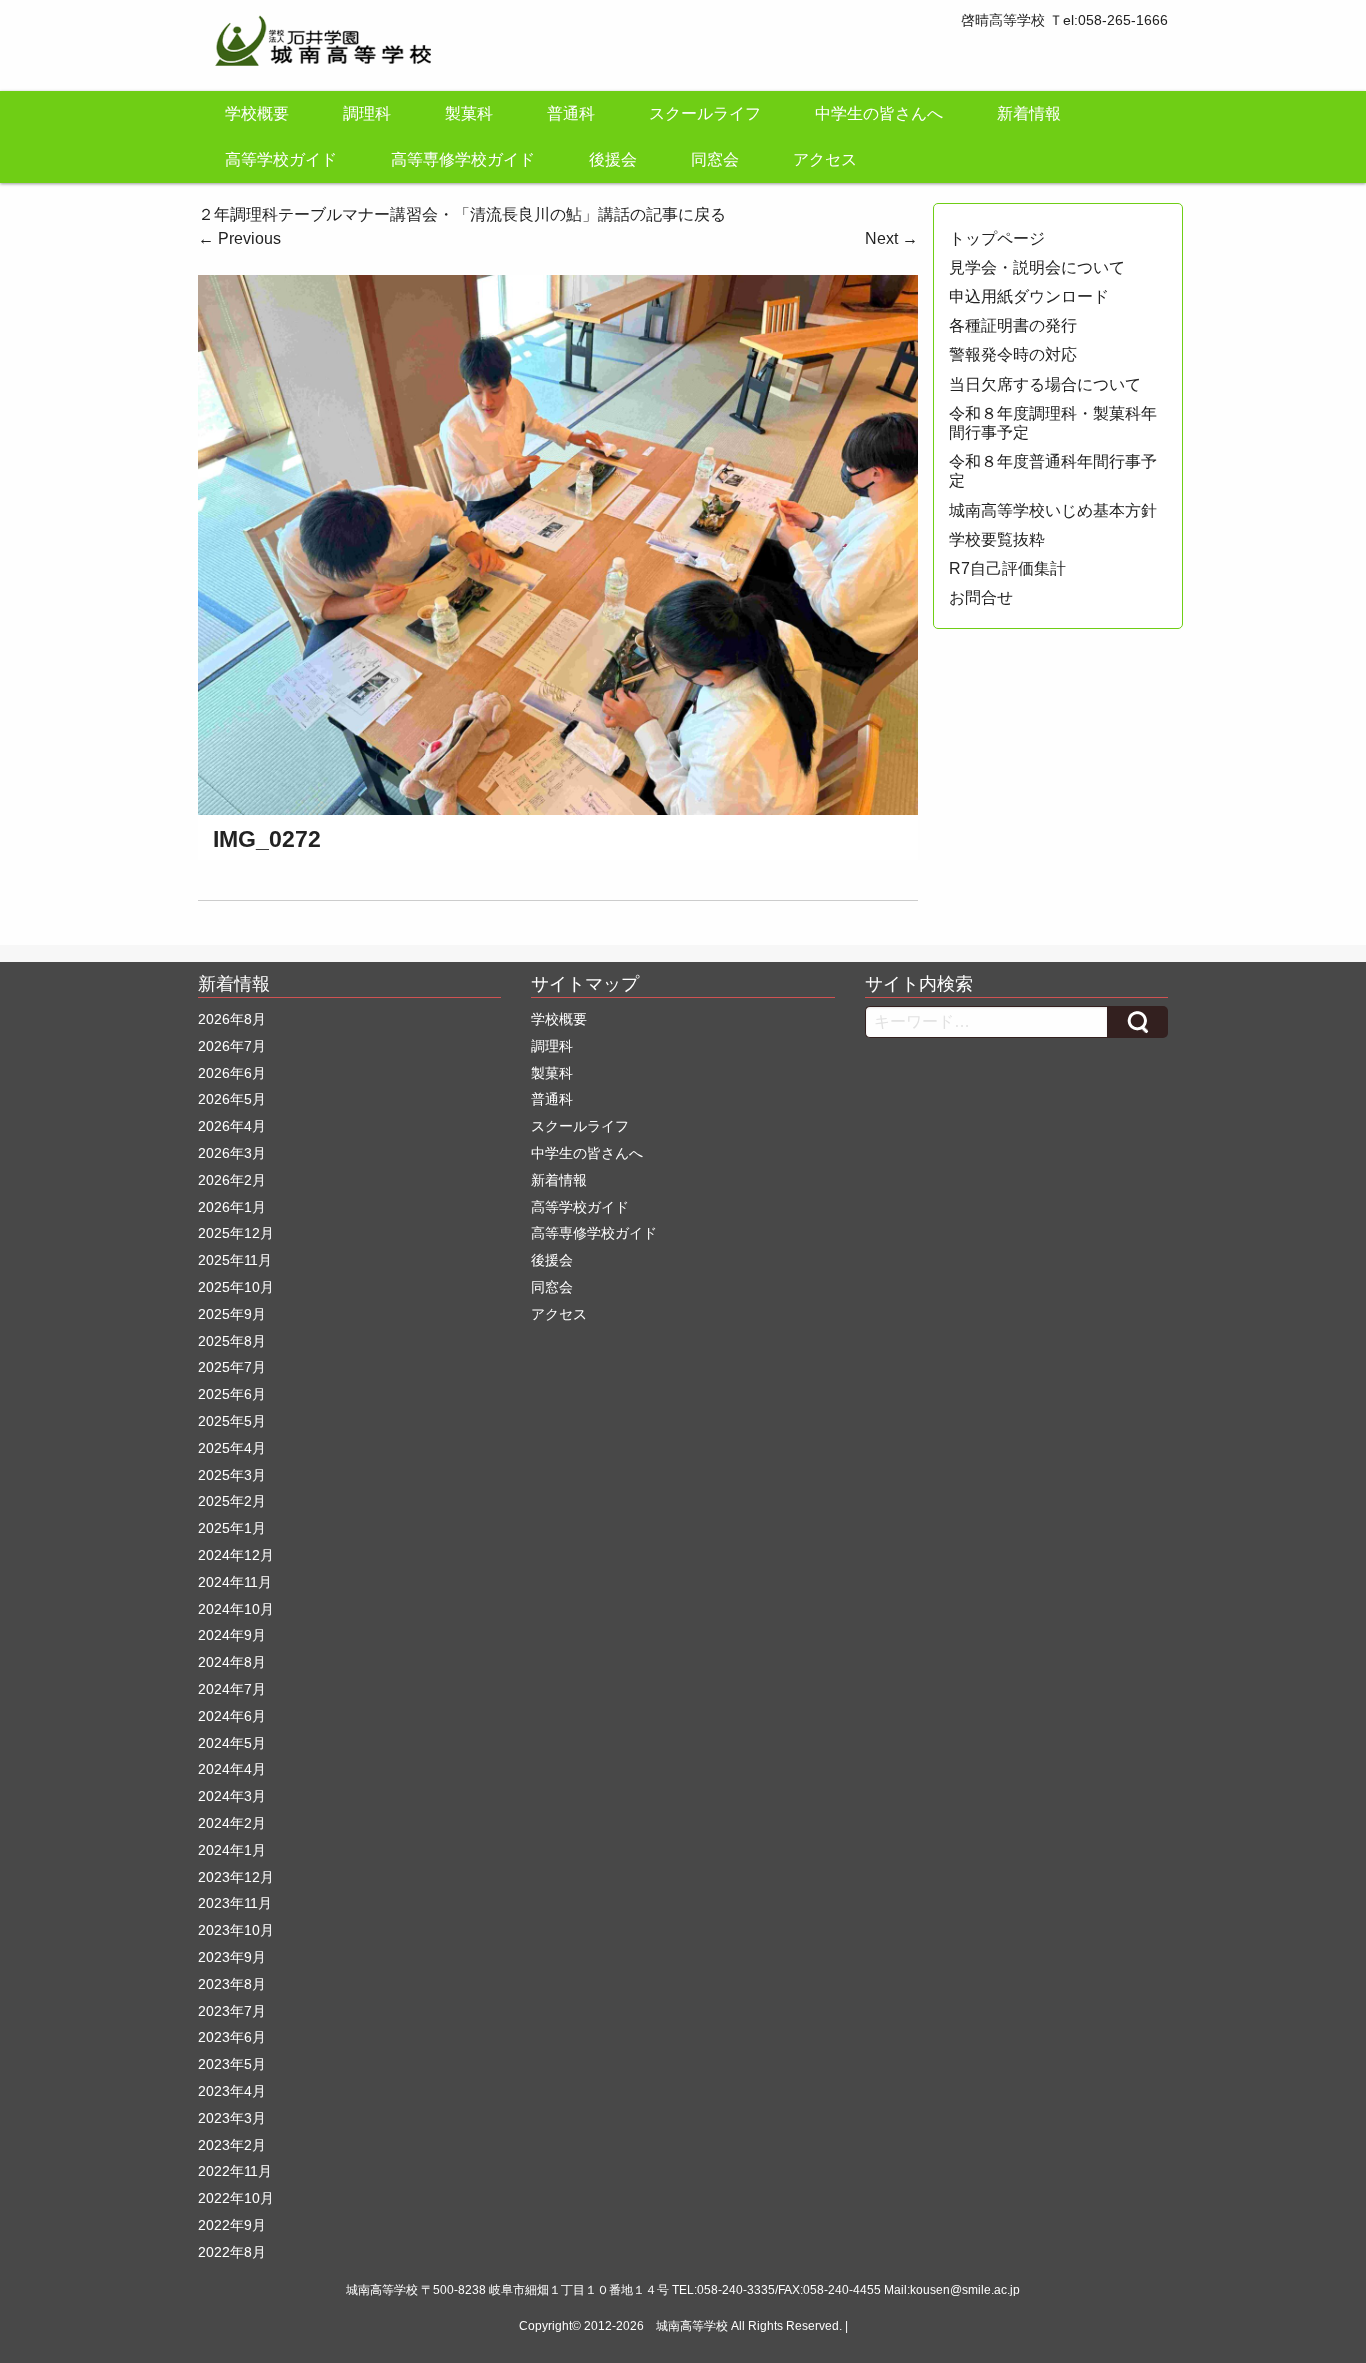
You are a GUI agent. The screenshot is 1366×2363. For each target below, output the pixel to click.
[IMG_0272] (558, 543)
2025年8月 (232, 1341)
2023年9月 (232, 1957)
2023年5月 (232, 2064)
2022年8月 (232, 2252)
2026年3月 (232, 1153)
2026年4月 (232, 1126)
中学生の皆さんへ (879, 113)
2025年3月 (232, 1475)
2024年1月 (232, 1850)
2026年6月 (232, 1073)
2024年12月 (236, 1555)
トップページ (997, 238)
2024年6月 (232, 1716)
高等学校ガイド (281, 159)
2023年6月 (232, 2037)
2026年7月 (232, 1046)
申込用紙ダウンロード (1029, 296)
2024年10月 (236, 1609)
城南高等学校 (692, 2326)
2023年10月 (236, 1930)
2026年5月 (232, 1099)
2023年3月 (232, 2118)
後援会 (613, 159)
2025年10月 (236, 1287)
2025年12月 (236, 1233)
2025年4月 (232, 1448)
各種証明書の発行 (1013, 325)
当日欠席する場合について (1045, 384)
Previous (239, 238)
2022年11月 (235, 2171)
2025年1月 (232, 1528)
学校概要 (257, 113)
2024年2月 (232, 1823)
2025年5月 (232, 1421)
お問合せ (981, 597)
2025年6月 (232, 1394)
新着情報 (1029, 113)
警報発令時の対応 (1013, 354)
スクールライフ (705, 113)
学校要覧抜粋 (997, 539)
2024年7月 (232, 1689)
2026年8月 (232, 1019)
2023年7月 (232, 2011)
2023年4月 (232, 2091)
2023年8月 (232, 1984)
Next (891, 238)
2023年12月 (236, 1877)
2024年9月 (232, 1635)
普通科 (571, 113)
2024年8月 (232, 1662)
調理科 (367, 113)
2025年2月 (232, 1501)
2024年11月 (235, 1582)
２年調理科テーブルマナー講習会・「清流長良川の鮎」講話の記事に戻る (462, 214)
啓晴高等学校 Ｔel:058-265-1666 (1064, 20)
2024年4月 (232, 1769)
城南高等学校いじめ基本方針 (1053, 510)
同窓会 (715, 159)
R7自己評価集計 (1007, 568)
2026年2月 (232, 1180)
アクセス (825, 159)
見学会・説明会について (1037, 267)
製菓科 (469, 113)
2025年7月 (232, 1367)
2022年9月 (232, 2225)
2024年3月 (232, 1796)
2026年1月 (232, 1207)
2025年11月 (235, 1260)
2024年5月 (232, 1743)
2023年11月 (235, 1903)
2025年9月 (232, 1314)
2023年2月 (232, 2145)
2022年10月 (236, 2198)
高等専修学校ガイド (463, 159)
